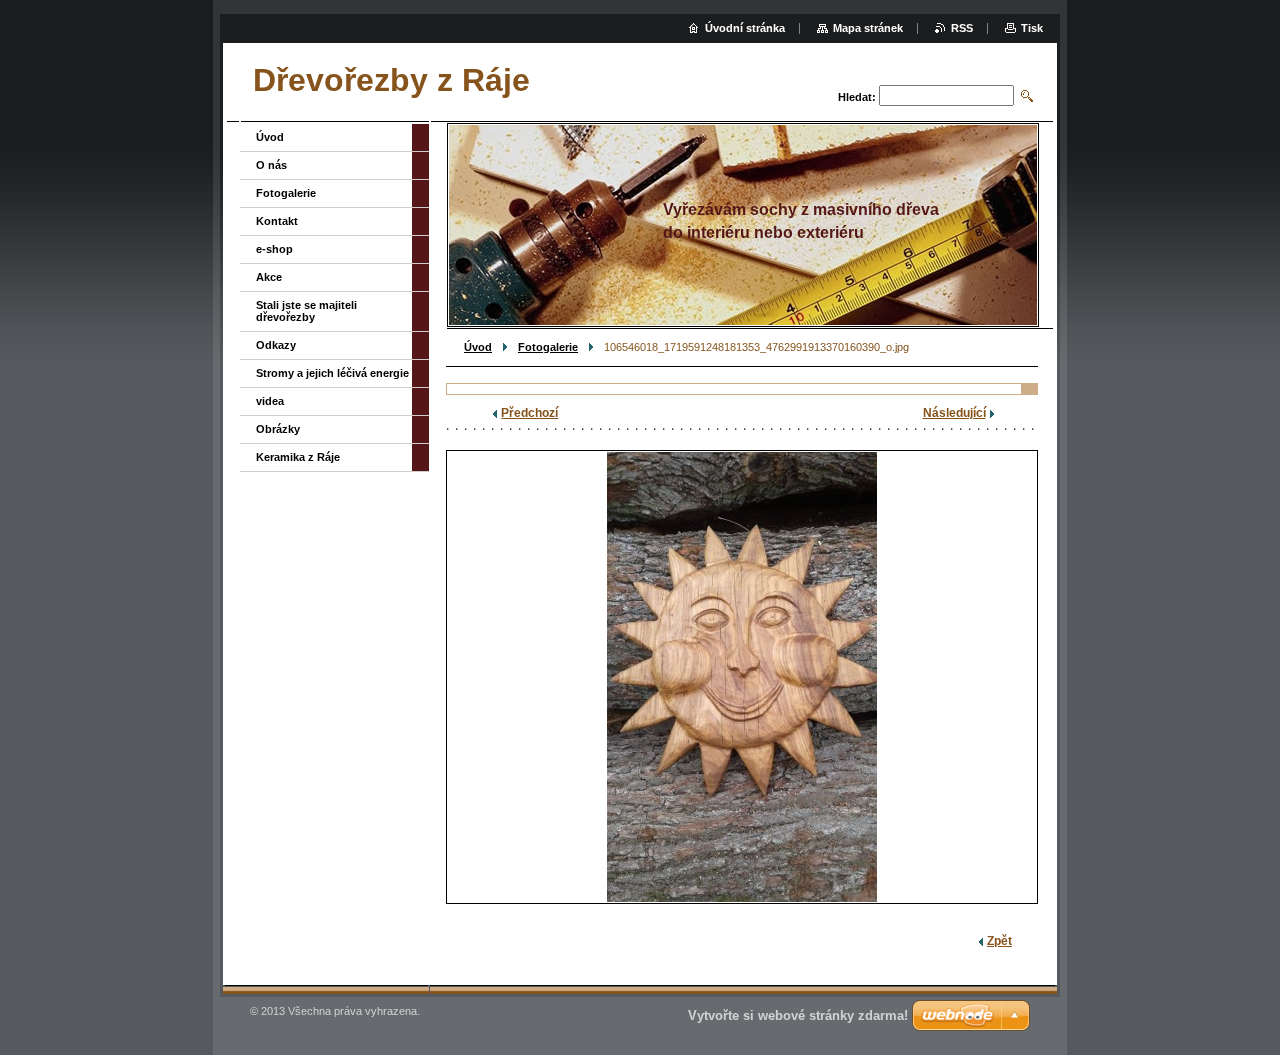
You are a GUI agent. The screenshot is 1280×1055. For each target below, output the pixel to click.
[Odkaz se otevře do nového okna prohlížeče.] (742, 677)
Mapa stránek (868, 28)
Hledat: (857, 97)
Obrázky (278, 429)
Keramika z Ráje (298, 457)
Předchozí (529, 413)
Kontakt (277, 221)
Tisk (1032, 28)
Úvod (478, 347)
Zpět (999, 941)
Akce (269, 277)
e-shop (274, 249)
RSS (962, 28)
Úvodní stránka (745, 28)
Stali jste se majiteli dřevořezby (306, 311)
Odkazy (276, 345)
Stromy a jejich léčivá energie (332, 373)
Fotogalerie (548, 347)
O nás (271, 165)
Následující (954, 413)
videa (270, 401)
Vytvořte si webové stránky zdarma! (798, 1015)
